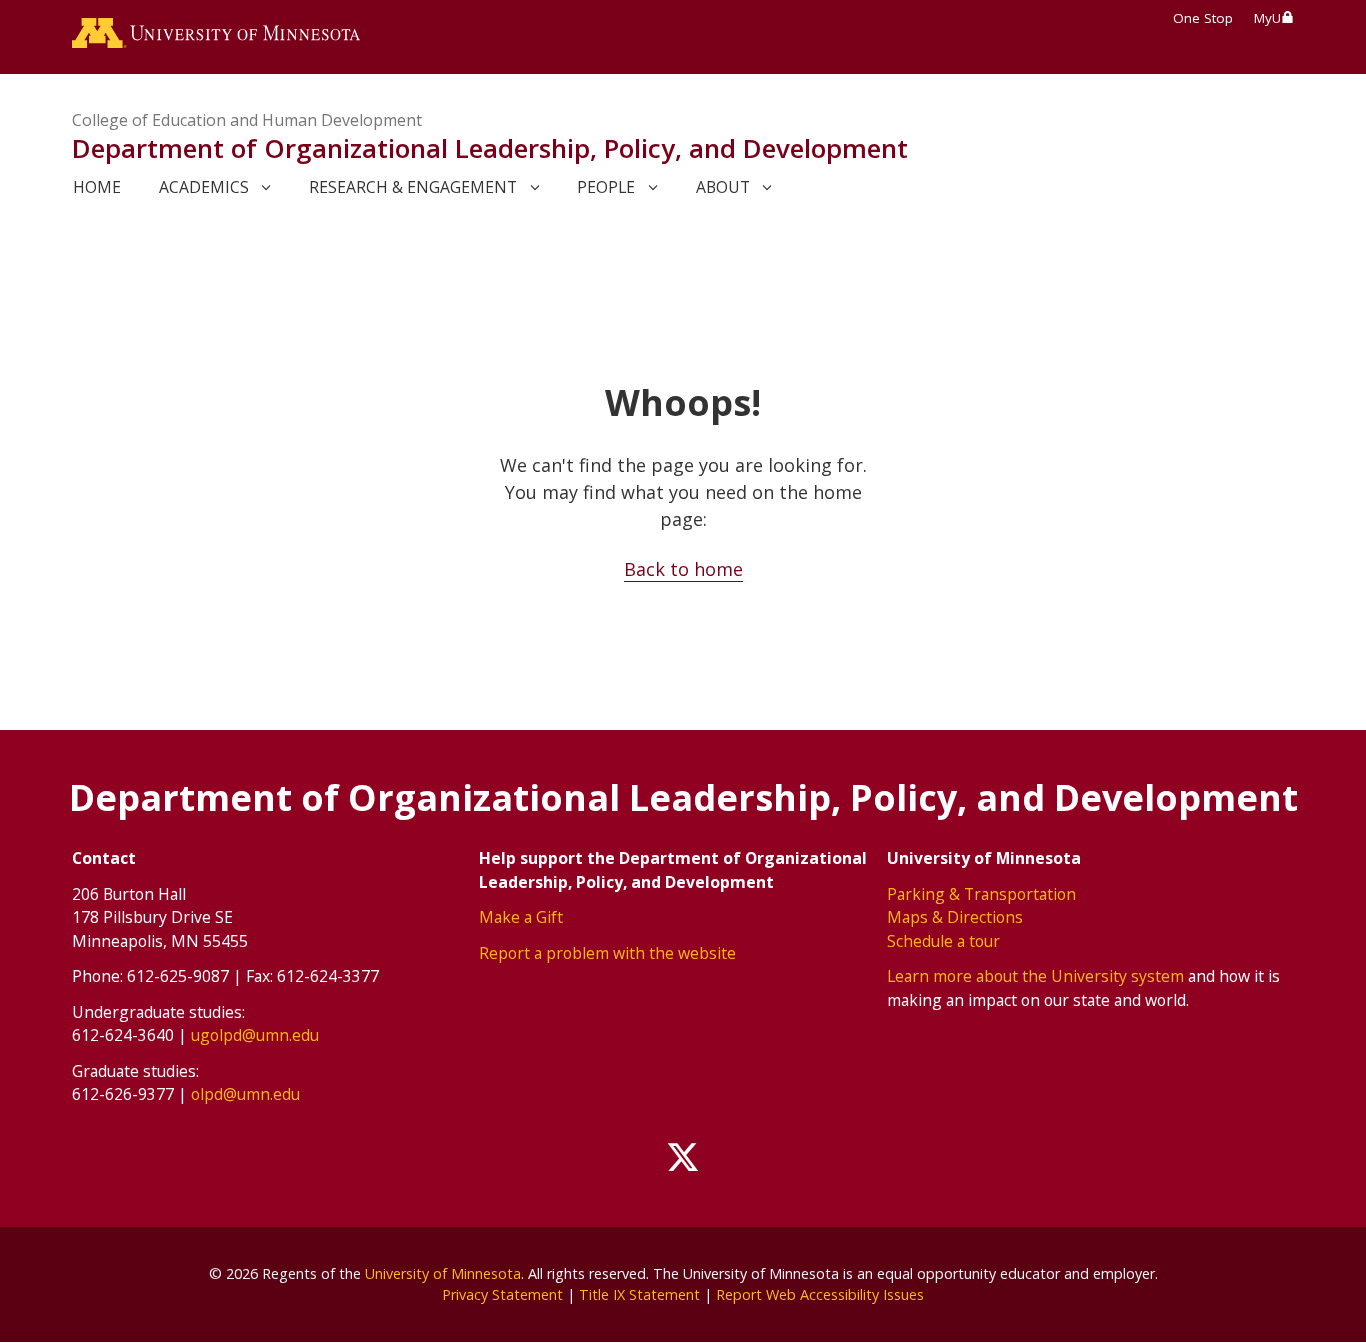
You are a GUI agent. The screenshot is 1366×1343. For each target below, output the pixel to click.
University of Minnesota (443, 1273)
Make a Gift (521, 917)
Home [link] (97, 187)
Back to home (683, 569)
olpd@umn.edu (245, 1094)
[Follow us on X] (683, 1158)
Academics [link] (204, 187)
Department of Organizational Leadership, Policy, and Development (490, 148)
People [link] (606, 187)
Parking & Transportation (981, 894)
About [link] (723, 187)
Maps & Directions (955, 917)
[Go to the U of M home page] (216, 37)
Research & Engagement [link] (413, 187)
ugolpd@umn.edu (255, 1035)
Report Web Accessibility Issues (820, 1294)
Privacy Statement (502, 1294)
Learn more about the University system (1035, 976)
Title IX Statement (639, 1294)
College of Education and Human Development (247, 120)
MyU (1267, 18)
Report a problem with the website (607, 953)
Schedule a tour (943, 941)
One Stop (1203, 18)
